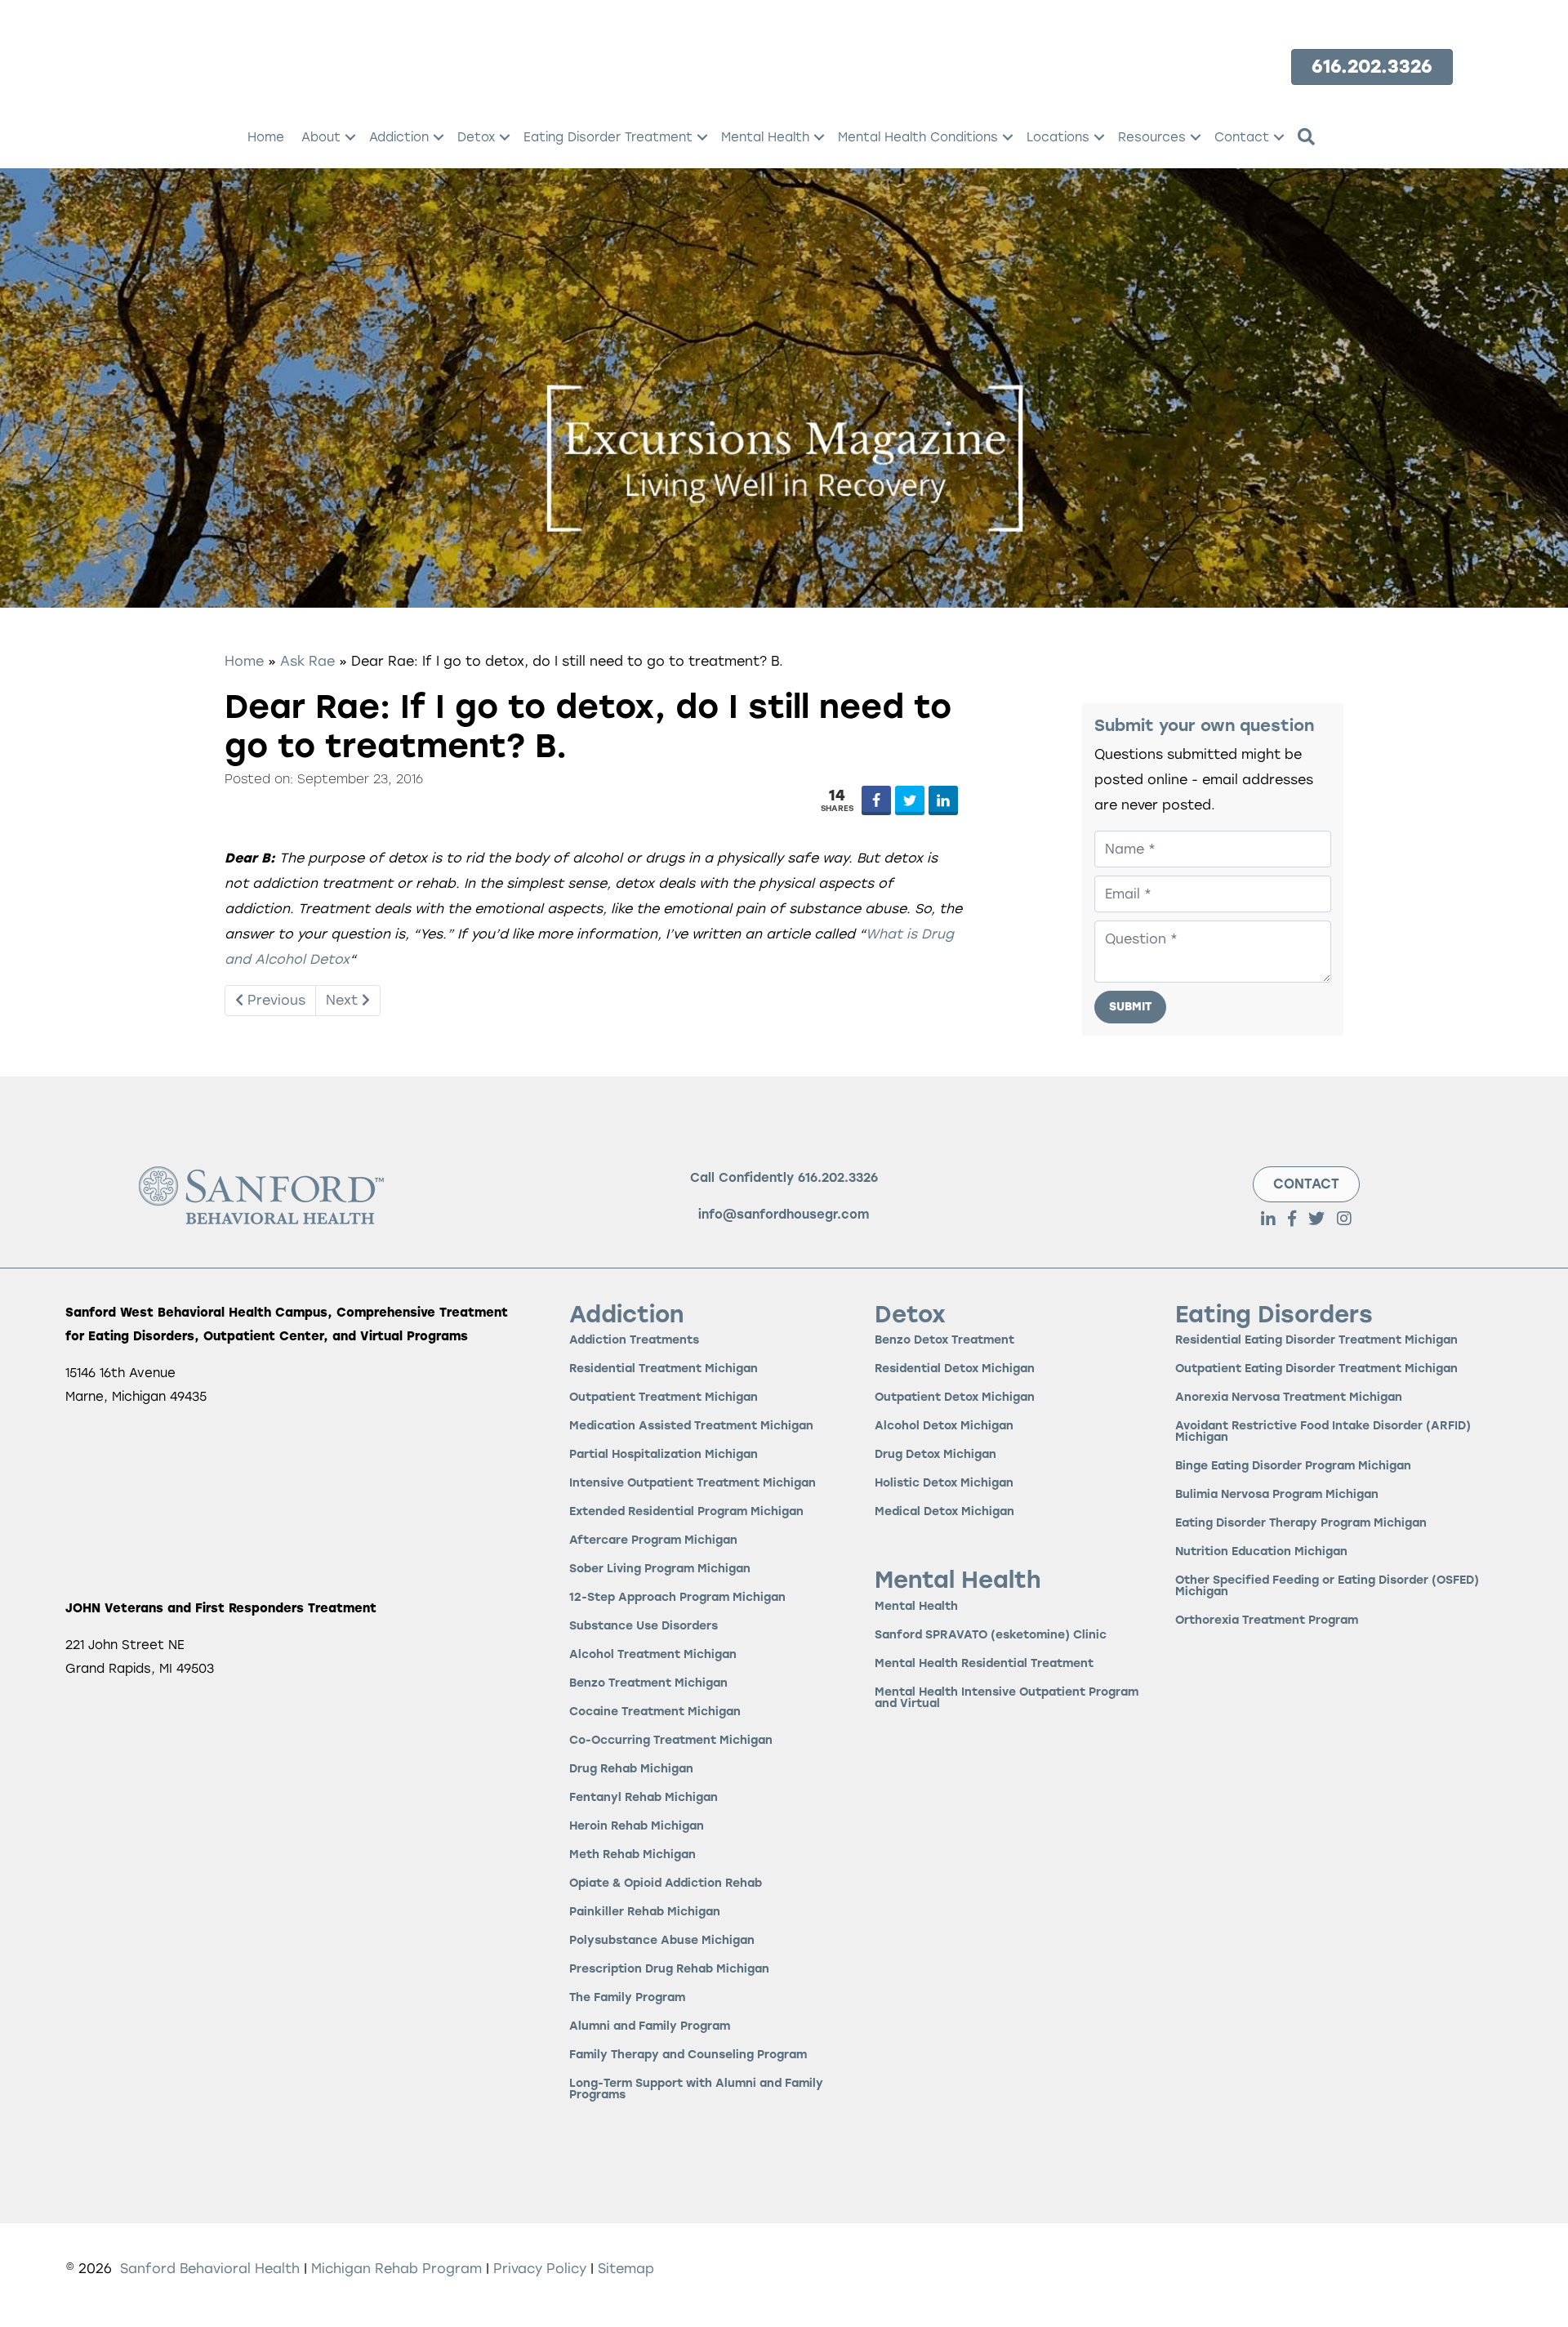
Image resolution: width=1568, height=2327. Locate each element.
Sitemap (626, 2269)
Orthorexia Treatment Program (1267, 1621)
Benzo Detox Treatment (944, 1341)
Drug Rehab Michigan (631, 1770)
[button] (350, 138)
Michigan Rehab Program (396, 2269)
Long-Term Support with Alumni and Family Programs (696, 2090)
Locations (1058, 137)
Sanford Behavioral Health (208, 2269)
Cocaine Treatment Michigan (655, 1712)
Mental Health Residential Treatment (984, 1664)
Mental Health (765, 137)
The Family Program (627, 1998)
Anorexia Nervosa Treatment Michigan (1289, 1398)
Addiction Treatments (634, 1341)
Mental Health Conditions (918, 137)
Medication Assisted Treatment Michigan (691, 1427)
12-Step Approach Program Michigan (677, 1598)
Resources (1152, 137)
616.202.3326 (838, 1178)
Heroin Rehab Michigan (637, 1827)
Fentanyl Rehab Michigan (644, 1798)
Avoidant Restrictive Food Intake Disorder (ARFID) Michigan (1323, 1432)
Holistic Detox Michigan (944, 1484)
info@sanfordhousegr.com (784, 1215)
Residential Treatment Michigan (664, 1369)
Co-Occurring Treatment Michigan (671, 1741)
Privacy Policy (542, 2269)
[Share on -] (876, 800)
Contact (1242, 137)
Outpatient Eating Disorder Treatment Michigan (1316, 1369)
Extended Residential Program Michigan (686, 1512)
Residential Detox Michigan (955, 1369)
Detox (476, 137)
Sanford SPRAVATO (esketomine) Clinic (991, 1636)
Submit (1130, 1007)
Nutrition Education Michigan (1261, 1552)
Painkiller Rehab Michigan (645, 1912)
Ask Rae (307, 661)
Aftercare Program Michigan (653, 1541)
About (321, 137)
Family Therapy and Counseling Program (688, 2055)
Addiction (399, 137)
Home (266, 137)
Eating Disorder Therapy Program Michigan (1301, 1524)
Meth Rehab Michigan (633, 1855)
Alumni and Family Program (650, 2027)
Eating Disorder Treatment (608, 137)
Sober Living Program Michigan (660, 1569)
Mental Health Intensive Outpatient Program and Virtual (1007, 1698)
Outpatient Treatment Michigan (664, 1398)
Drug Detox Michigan (935, 1455)
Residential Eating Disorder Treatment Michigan (1316, 1341)
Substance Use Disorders (644, 1627)
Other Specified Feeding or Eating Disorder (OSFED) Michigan (1327, 1587)
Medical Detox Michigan (944, 1512)
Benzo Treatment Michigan (648, 1684)
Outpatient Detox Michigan (955, 1398)
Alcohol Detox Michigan (944, 1427)
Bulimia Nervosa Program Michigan (1277, 1495)
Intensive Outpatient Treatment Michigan (693, 1484)
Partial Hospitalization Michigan (664, 1455)
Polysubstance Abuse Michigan (662, 1941)
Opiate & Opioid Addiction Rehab (666, 1884)
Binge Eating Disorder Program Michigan (1293, 1467)
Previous (274, 1000)
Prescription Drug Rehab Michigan (669, 1970)
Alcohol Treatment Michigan (653, 1655)
